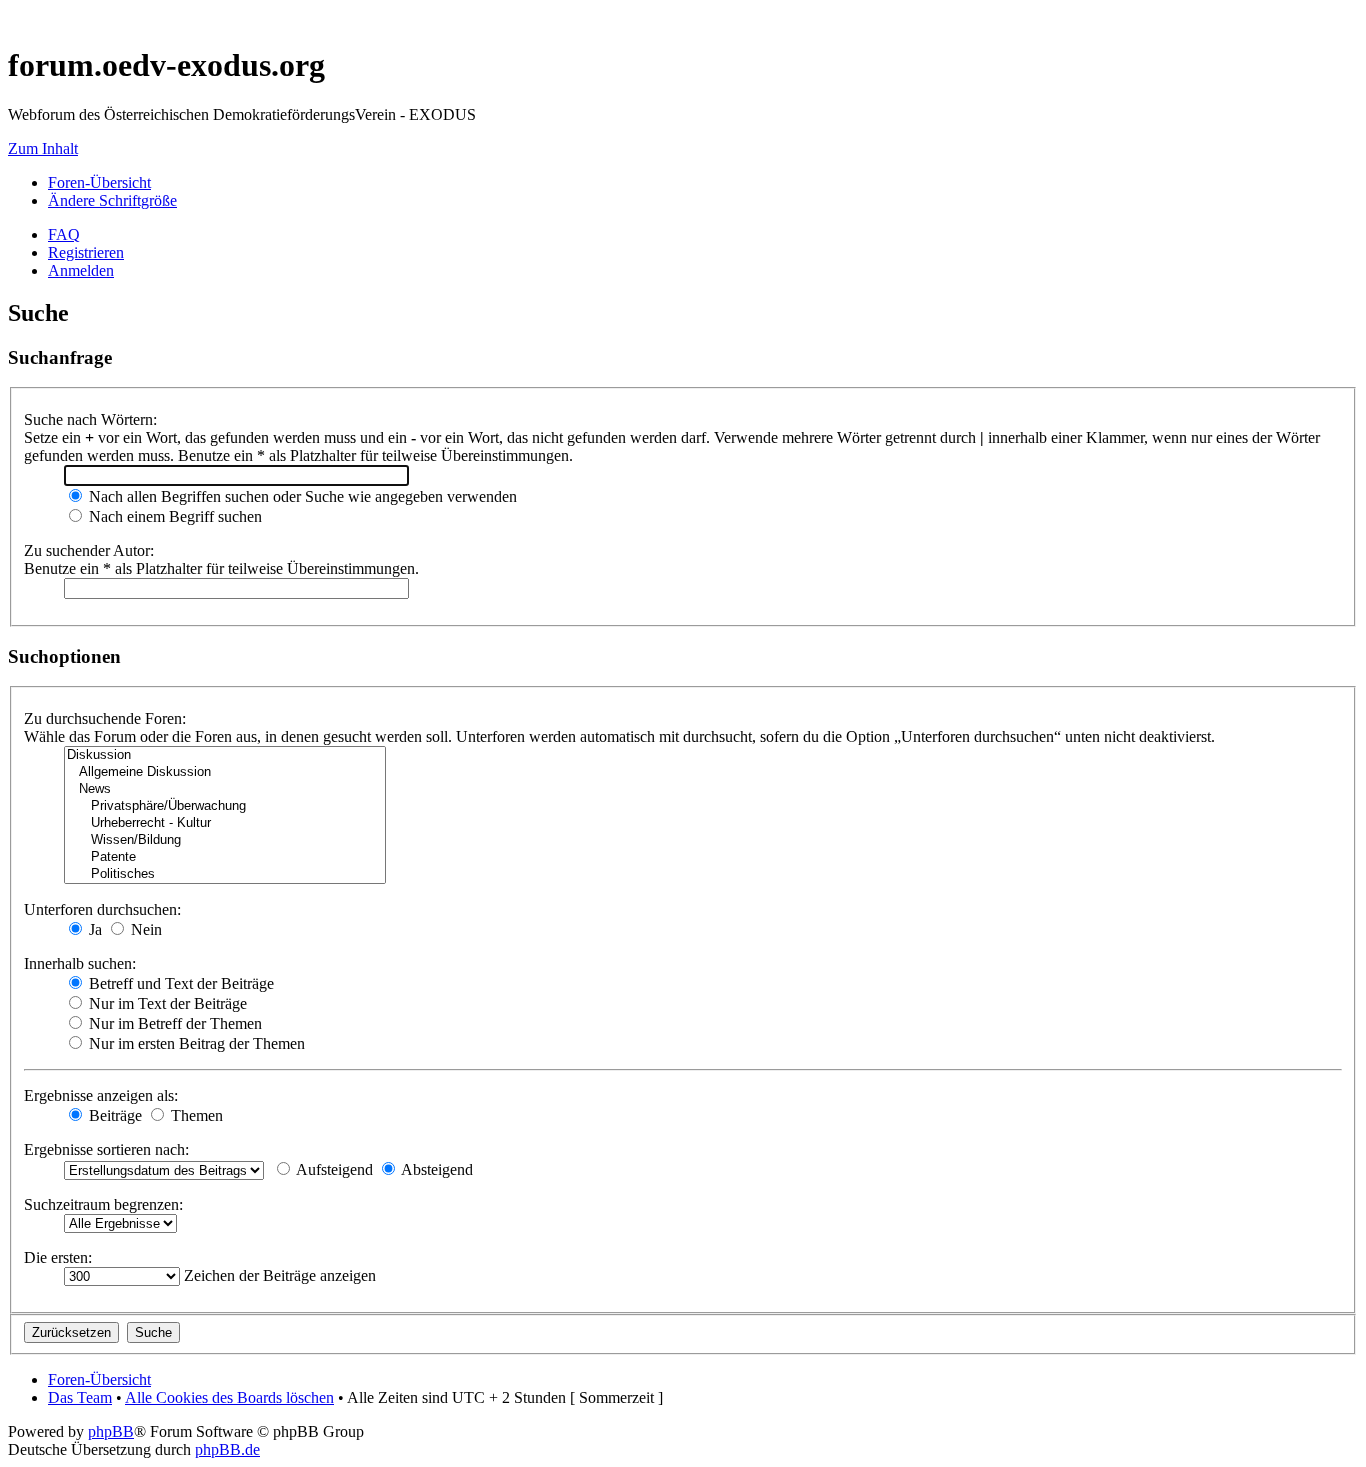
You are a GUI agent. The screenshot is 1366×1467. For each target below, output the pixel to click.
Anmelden (81, 270)
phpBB (111, 1431)
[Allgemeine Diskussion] (225, 772)
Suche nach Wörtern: (90, 419)
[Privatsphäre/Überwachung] (225, 806)
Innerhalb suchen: (80, 963)
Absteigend (435, 1169)
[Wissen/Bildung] (225, 840)
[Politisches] (225, 874)
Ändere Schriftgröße (112, 200)
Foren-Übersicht (99, 182)
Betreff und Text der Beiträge (179, 983)
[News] (225, 789)
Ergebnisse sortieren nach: (106, 1149)
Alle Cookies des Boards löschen (229, 1397)
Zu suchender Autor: (89, 550)
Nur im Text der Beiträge (166, 1003)
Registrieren (86, 252)
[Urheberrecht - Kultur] (225, 823)
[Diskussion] (225, 755)
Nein (144, 929)
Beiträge (113, 1115)
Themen (195, 1115)
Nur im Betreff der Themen (173, 1023)
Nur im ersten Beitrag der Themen (195, 1043)
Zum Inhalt (43, 148)
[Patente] (225, 857)
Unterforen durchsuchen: (102, 909)
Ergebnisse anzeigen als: (101, 1095)
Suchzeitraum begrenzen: (103, 1204)
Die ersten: (58, 1257)
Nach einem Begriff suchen (173, 516)
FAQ (64, 234)
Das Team (80, 1397)
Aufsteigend (333, 1169)
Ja (93, 929)
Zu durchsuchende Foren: (105, 718)
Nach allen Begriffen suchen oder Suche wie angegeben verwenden (301, 496)
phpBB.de (227, 1449)
